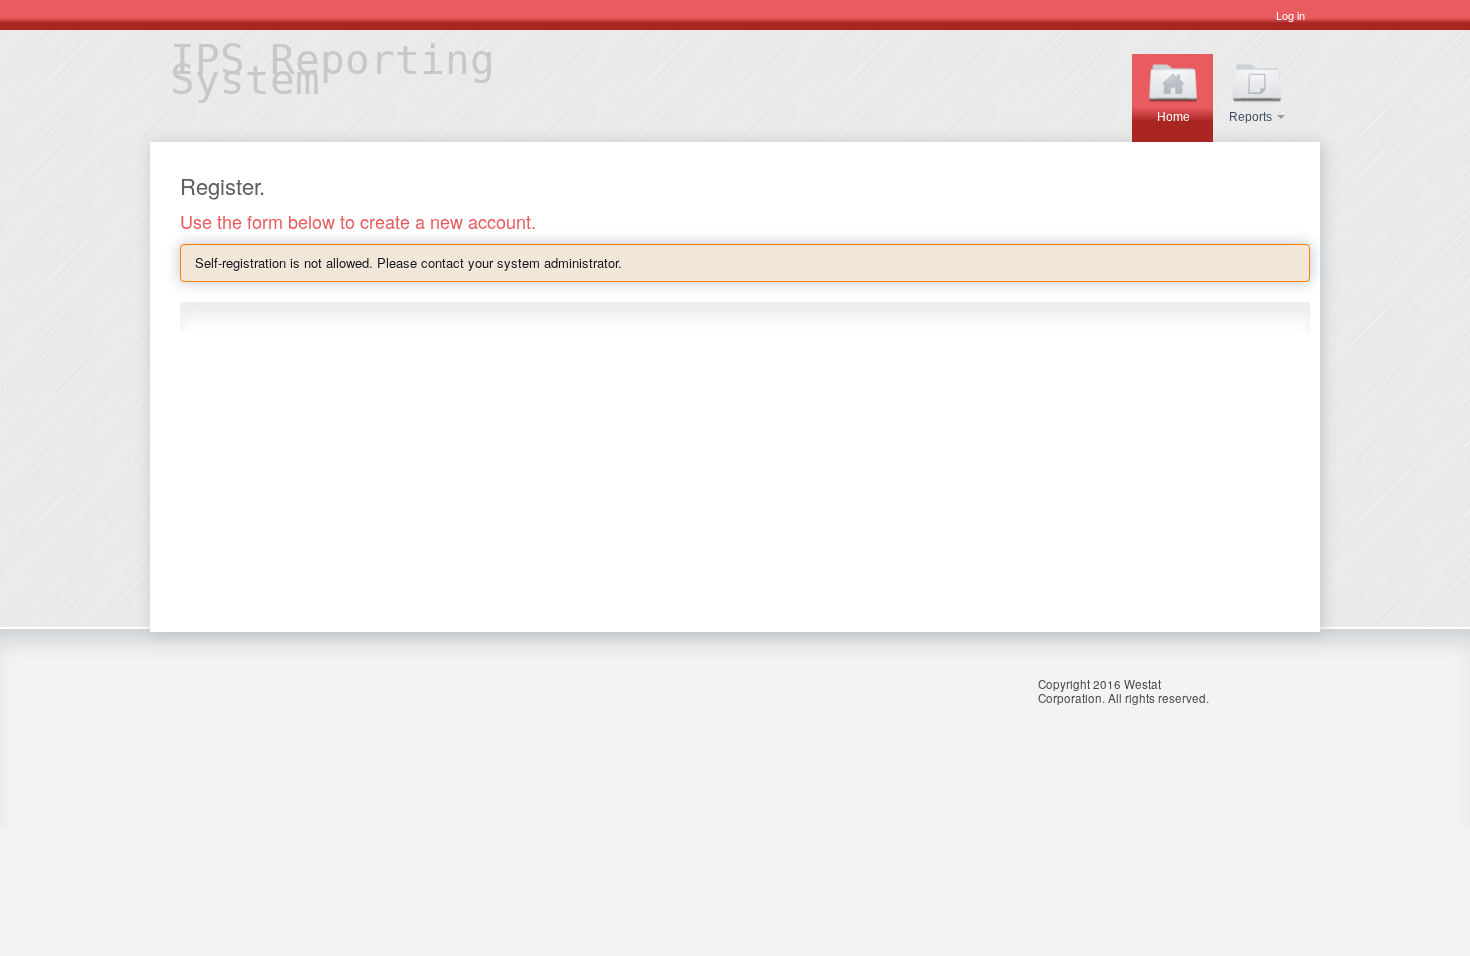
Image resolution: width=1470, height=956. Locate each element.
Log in (1290, 15)
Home (1173, 117)
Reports (1252, 117)
